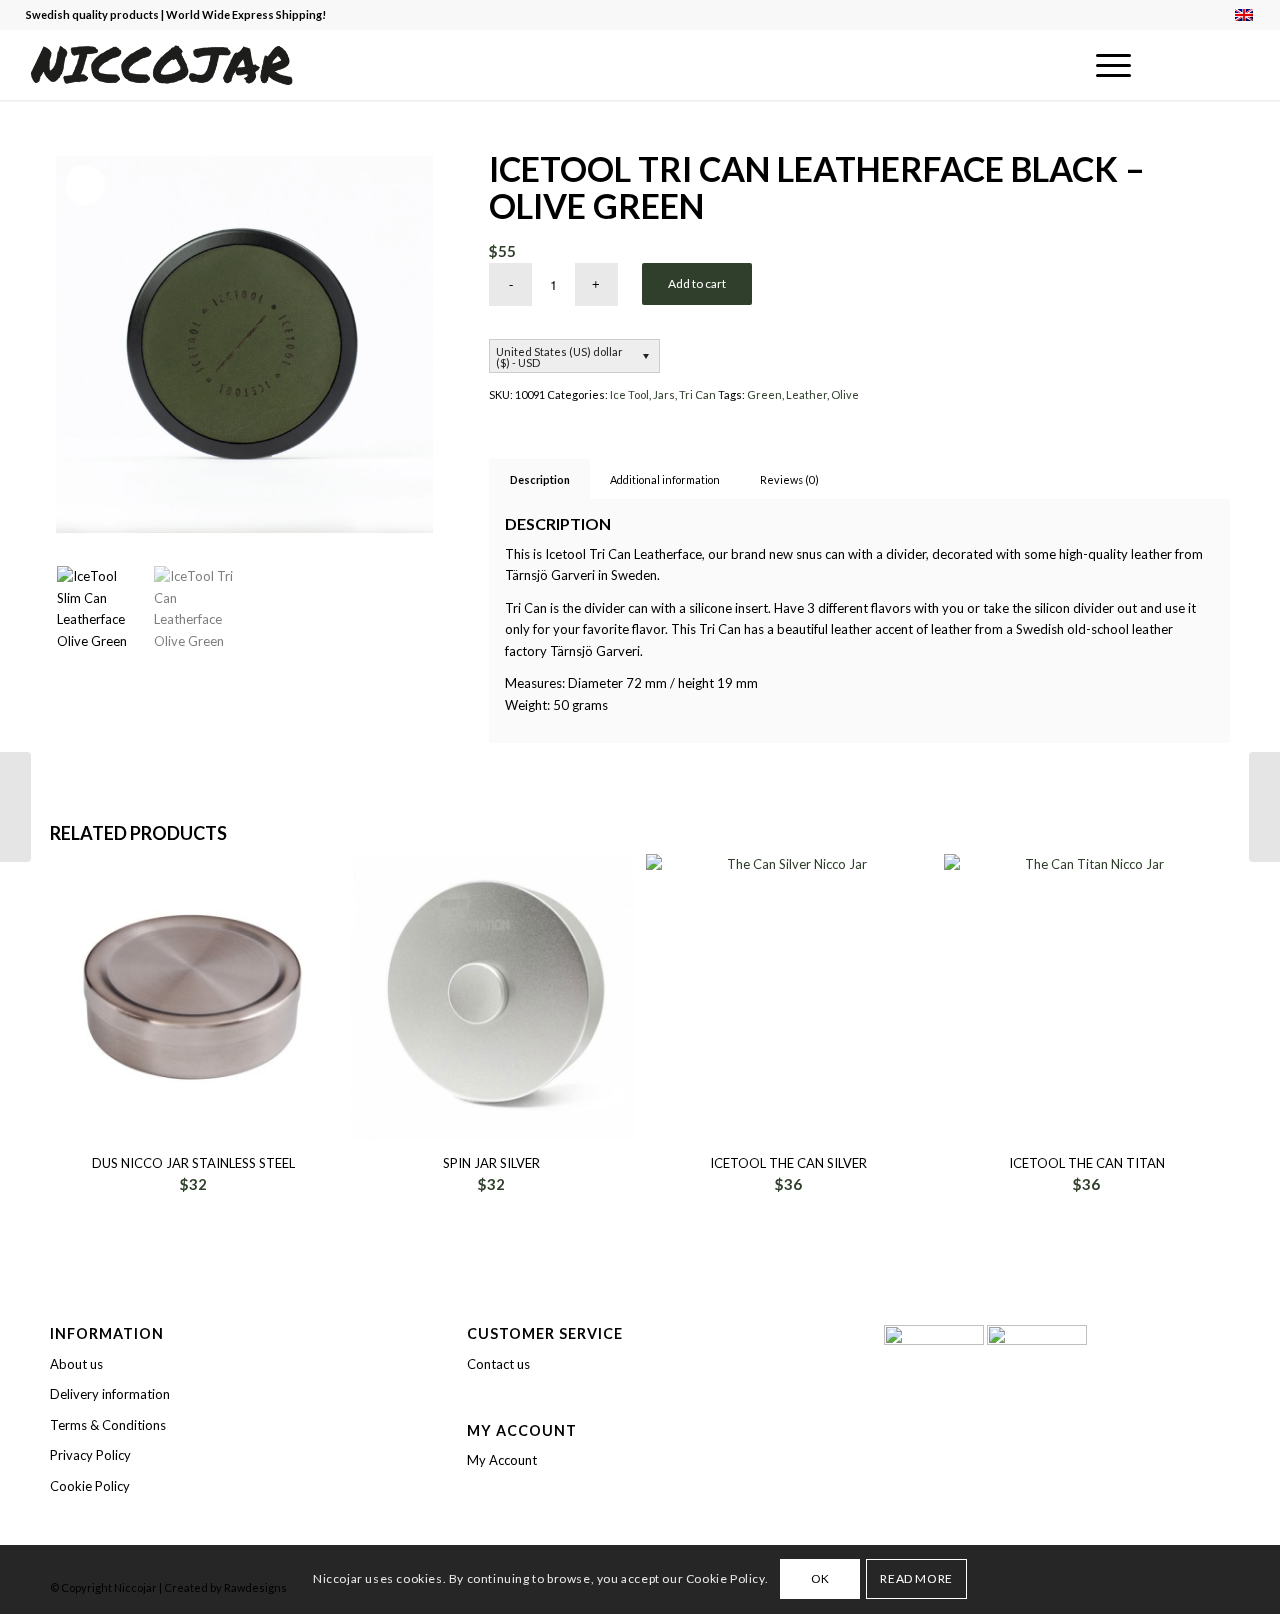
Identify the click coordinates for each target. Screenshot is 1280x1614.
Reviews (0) (789, 479)
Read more (916, 1579)
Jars (664, 394)
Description (540, 479)
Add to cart (697, 283)
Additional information (665, 479)
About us (76, 1364)
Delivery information (110, 1394)
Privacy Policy (90, 1455)
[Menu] (1107, 65)
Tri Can (697, 394)
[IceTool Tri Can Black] (1264, 807)
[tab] (539, 479)
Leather (806, 394)
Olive (845, 394)
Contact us (498, 1364)
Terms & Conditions (108, 1425)
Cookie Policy (90, 1486)
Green (764, 394)
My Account (502, 1460)
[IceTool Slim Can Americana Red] (15, 807)
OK (820, 1579)
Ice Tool (629, 394)
